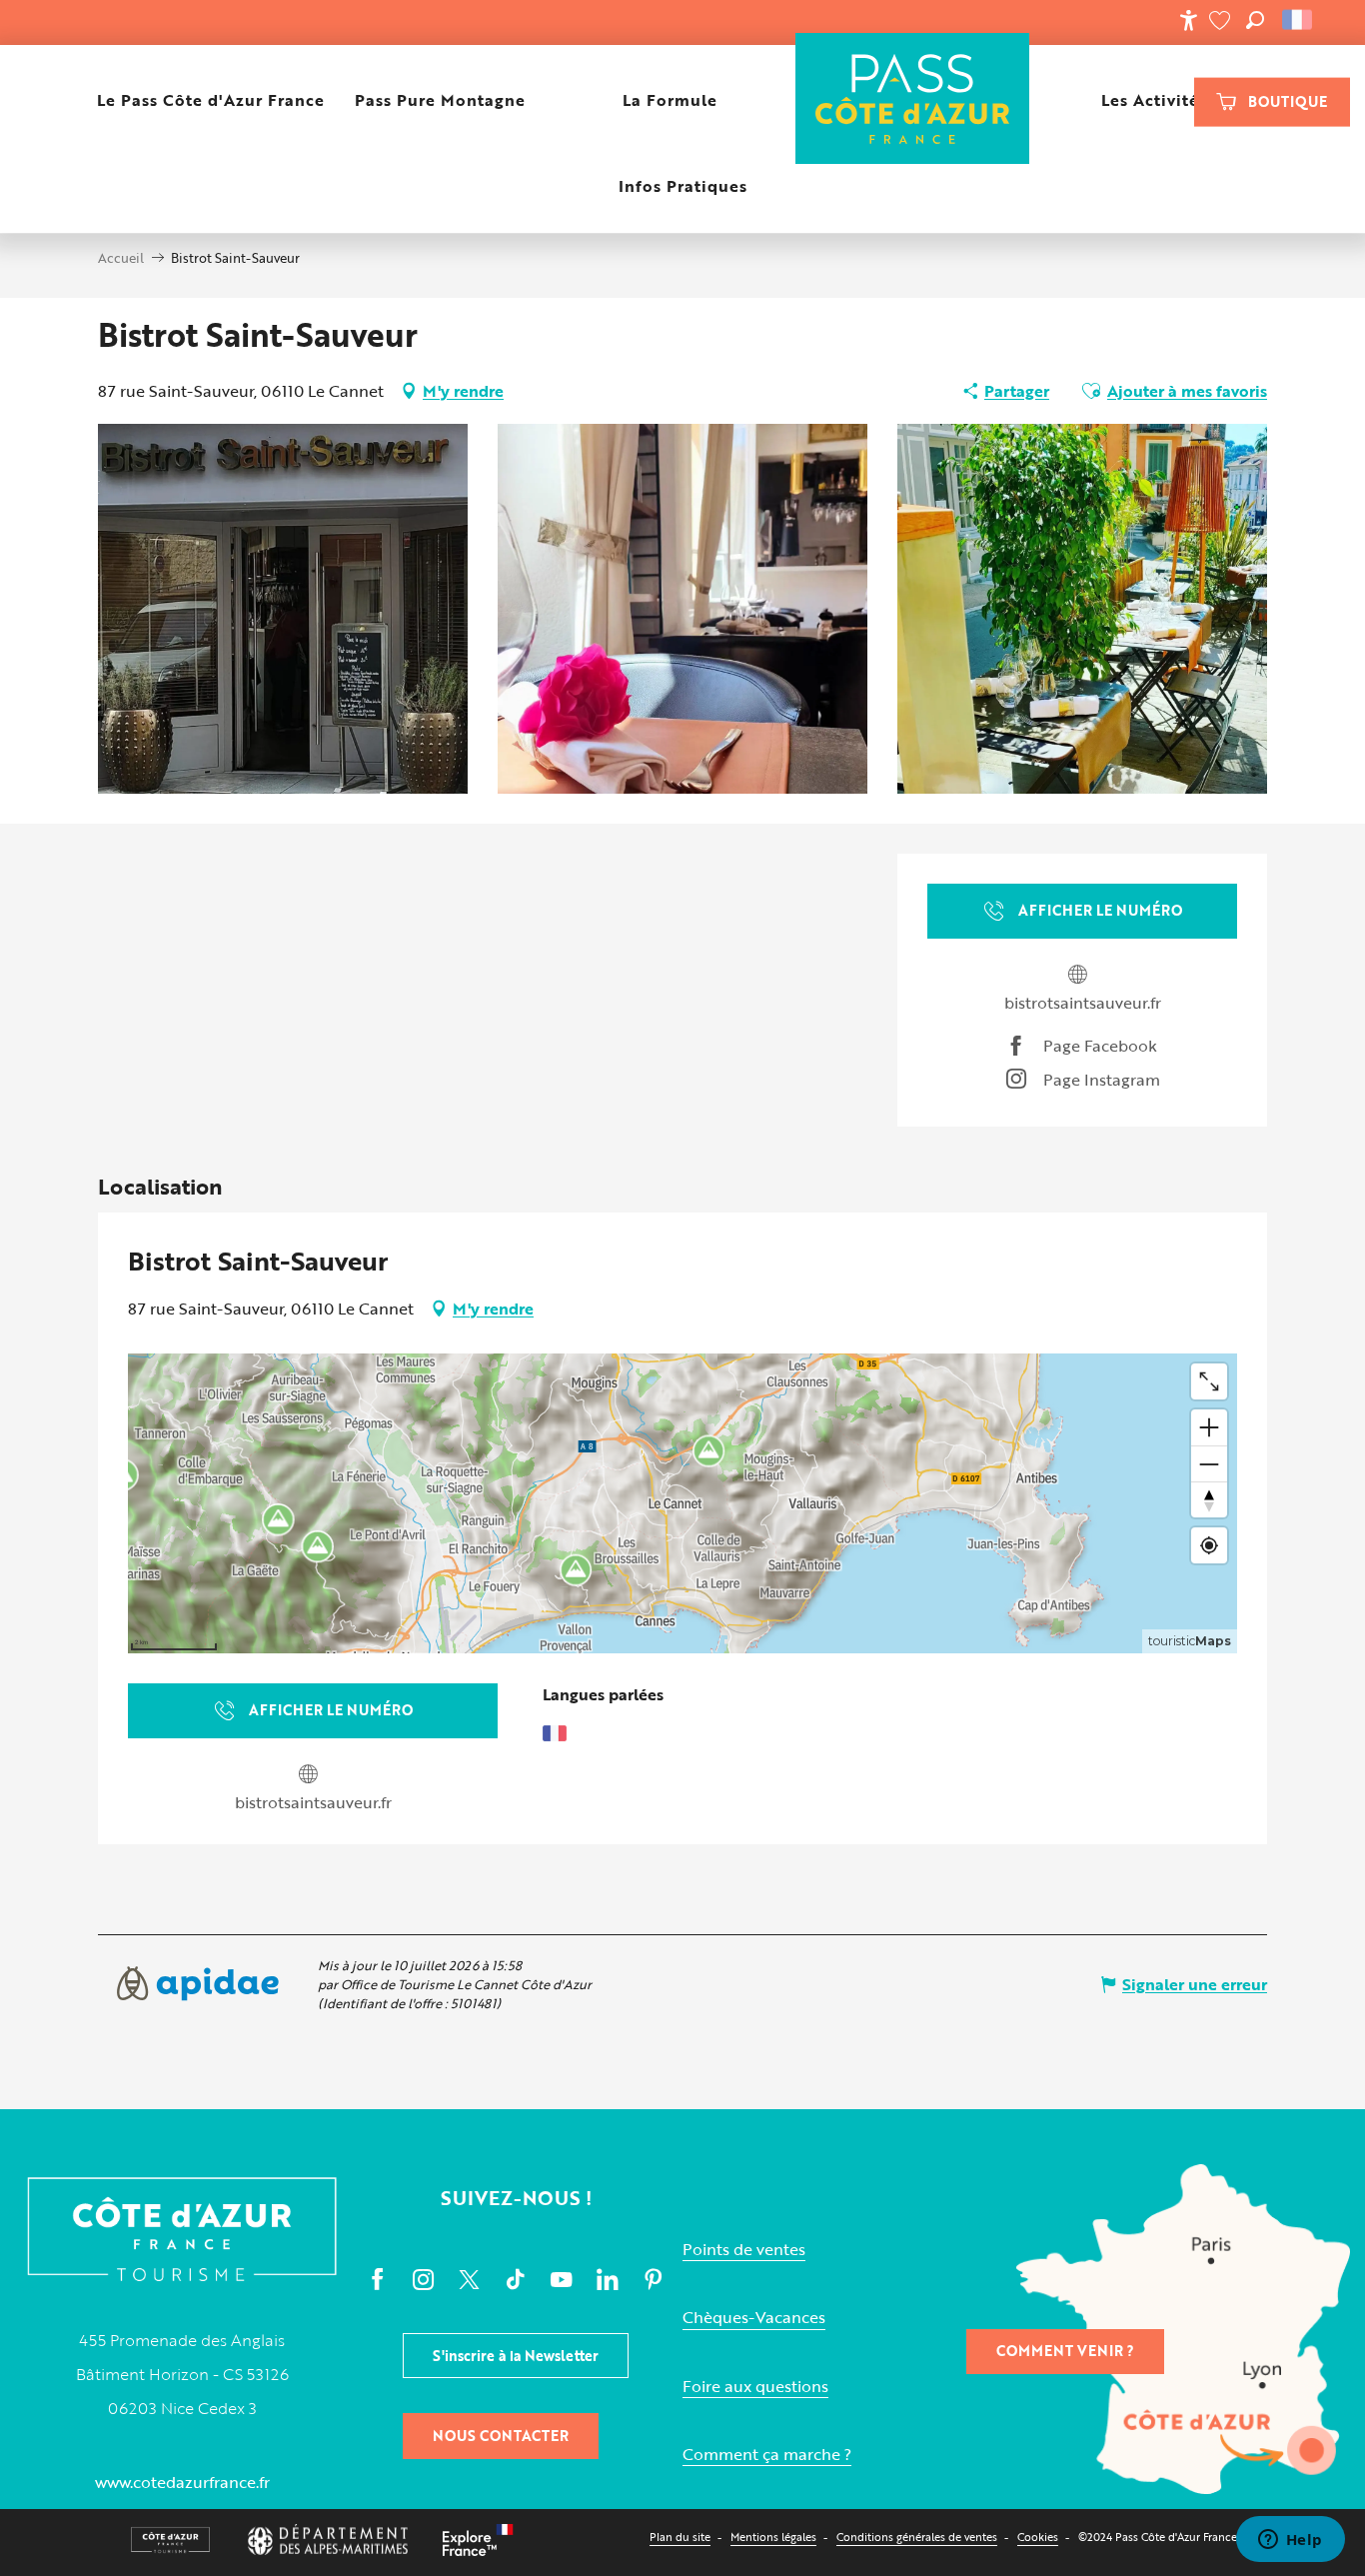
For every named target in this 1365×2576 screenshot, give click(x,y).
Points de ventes (744, 2250)
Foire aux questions (755, 2387)
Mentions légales (773, 2537)
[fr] (1299, 20)
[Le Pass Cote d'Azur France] (913, 100)
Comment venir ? (1065, 2351)
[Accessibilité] (1188, 20)
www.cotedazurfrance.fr (182, 2482)
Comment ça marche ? (767, 2455)
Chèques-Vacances (754, 2318)
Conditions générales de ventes (917, 2537)
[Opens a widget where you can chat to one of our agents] (1290, 2541)
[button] (1255, 20)
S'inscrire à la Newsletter (516, 2356)
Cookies (1038, 2537)
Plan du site (680, 2537)
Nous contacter (501, 2436)
